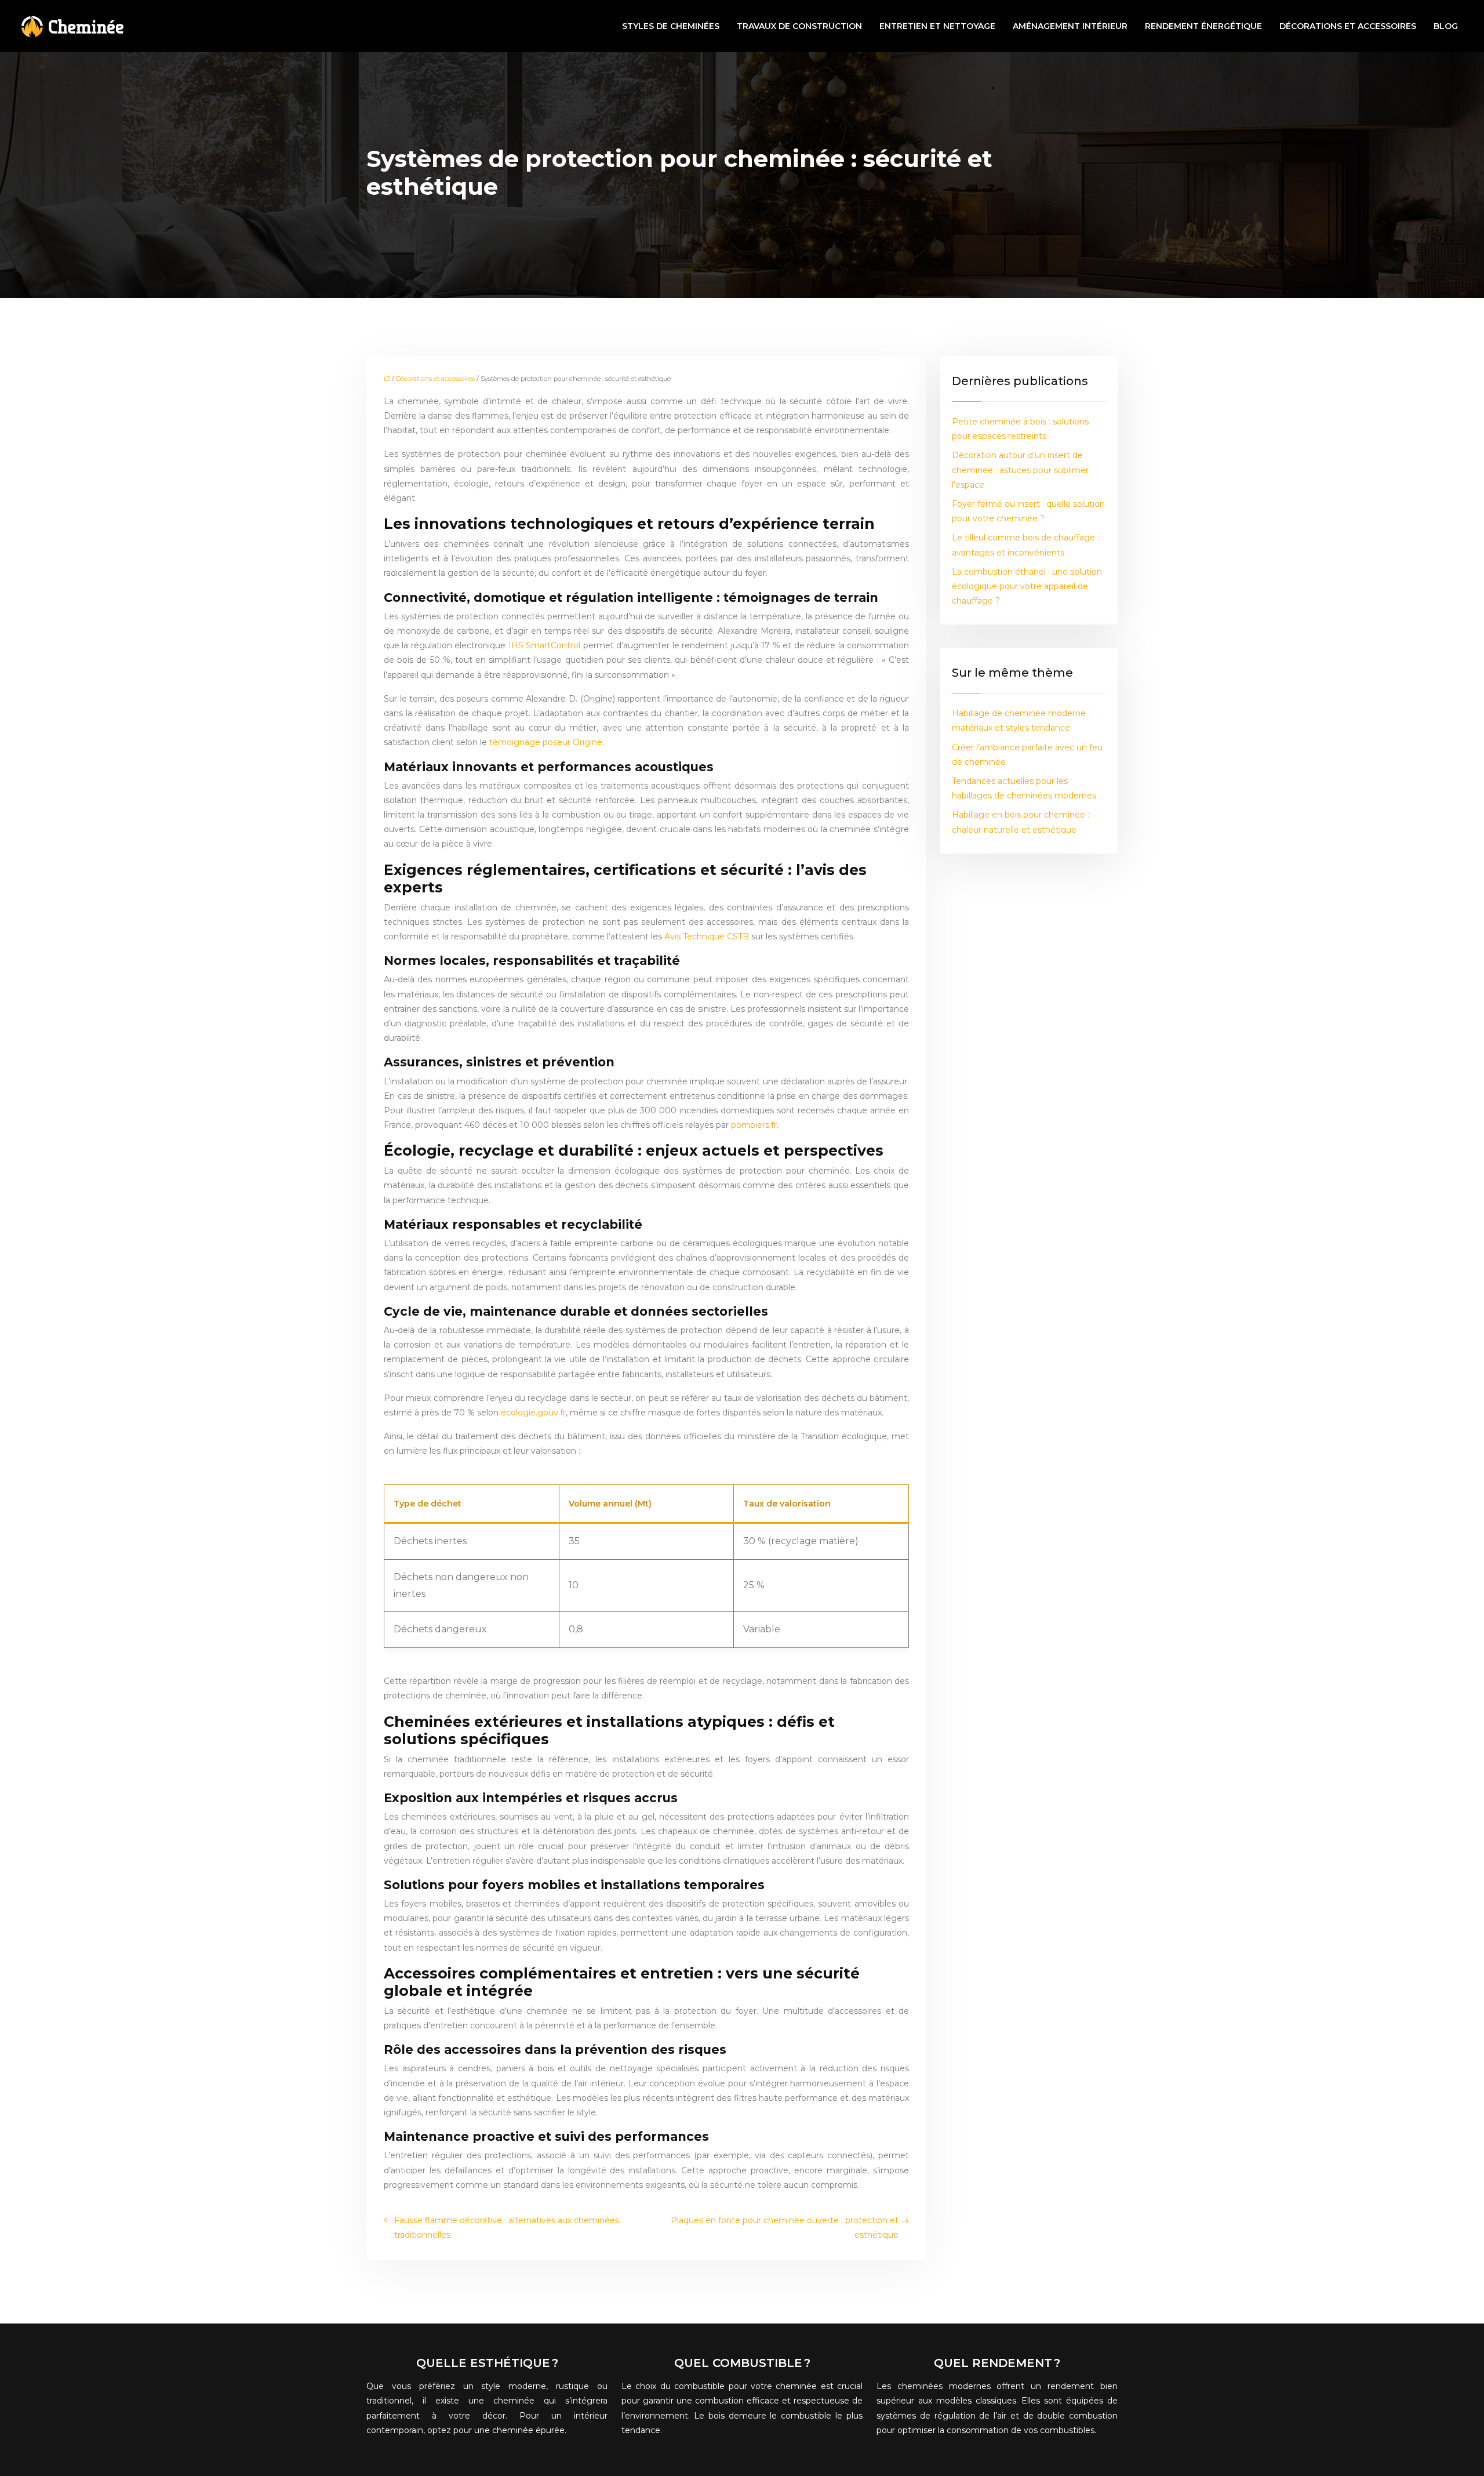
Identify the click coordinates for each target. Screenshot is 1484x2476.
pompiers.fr (754, 1125)
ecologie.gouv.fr (533, 1413)
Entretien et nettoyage (937, 26)
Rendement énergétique (1203, 26)
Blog (1446, 26)
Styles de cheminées (671, 26)
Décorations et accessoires (1348, 26)
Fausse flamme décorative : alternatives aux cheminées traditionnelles (507, 2228)
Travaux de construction (799, 26)
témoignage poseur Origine (546, 742)
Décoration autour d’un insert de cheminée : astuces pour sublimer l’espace (1020, 470)
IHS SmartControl (544, 645)
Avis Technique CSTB (707, 936)
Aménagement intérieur (1070, 26)
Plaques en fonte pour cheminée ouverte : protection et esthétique (785, 2228)
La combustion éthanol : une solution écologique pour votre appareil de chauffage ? (1027, 586)
